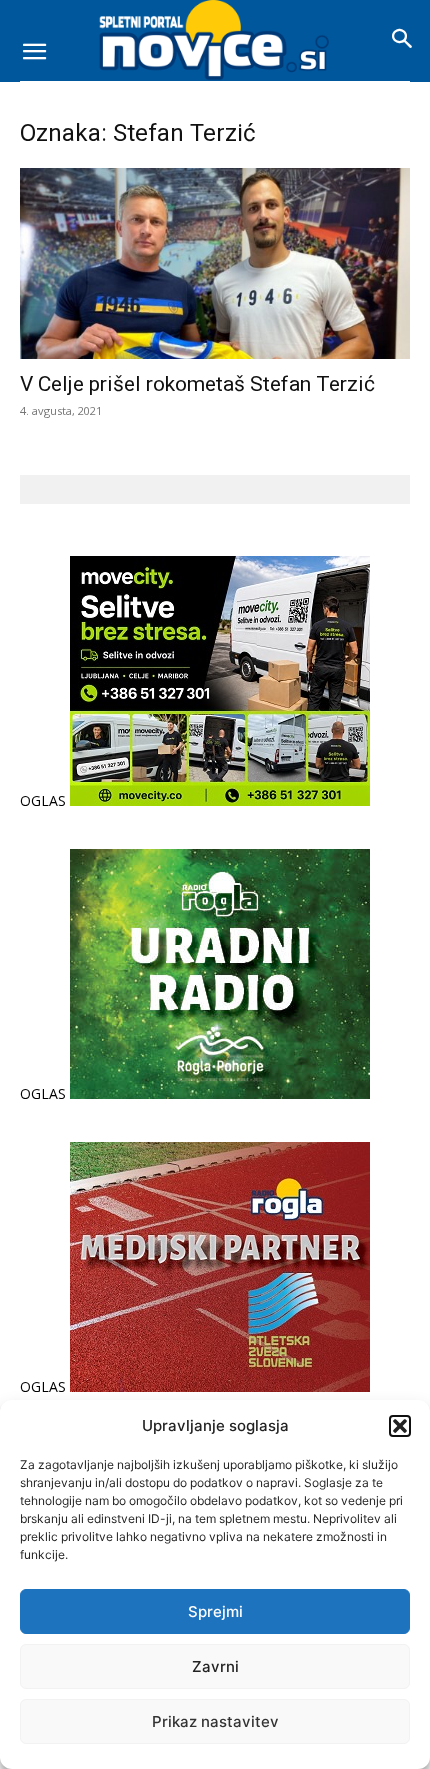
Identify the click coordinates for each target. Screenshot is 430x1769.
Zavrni (215, 1666)
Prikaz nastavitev (215, 1721)
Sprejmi (215, 1611)
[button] (400, 1426)
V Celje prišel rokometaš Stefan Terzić (197, 384)
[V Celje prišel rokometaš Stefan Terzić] (215, 263)
